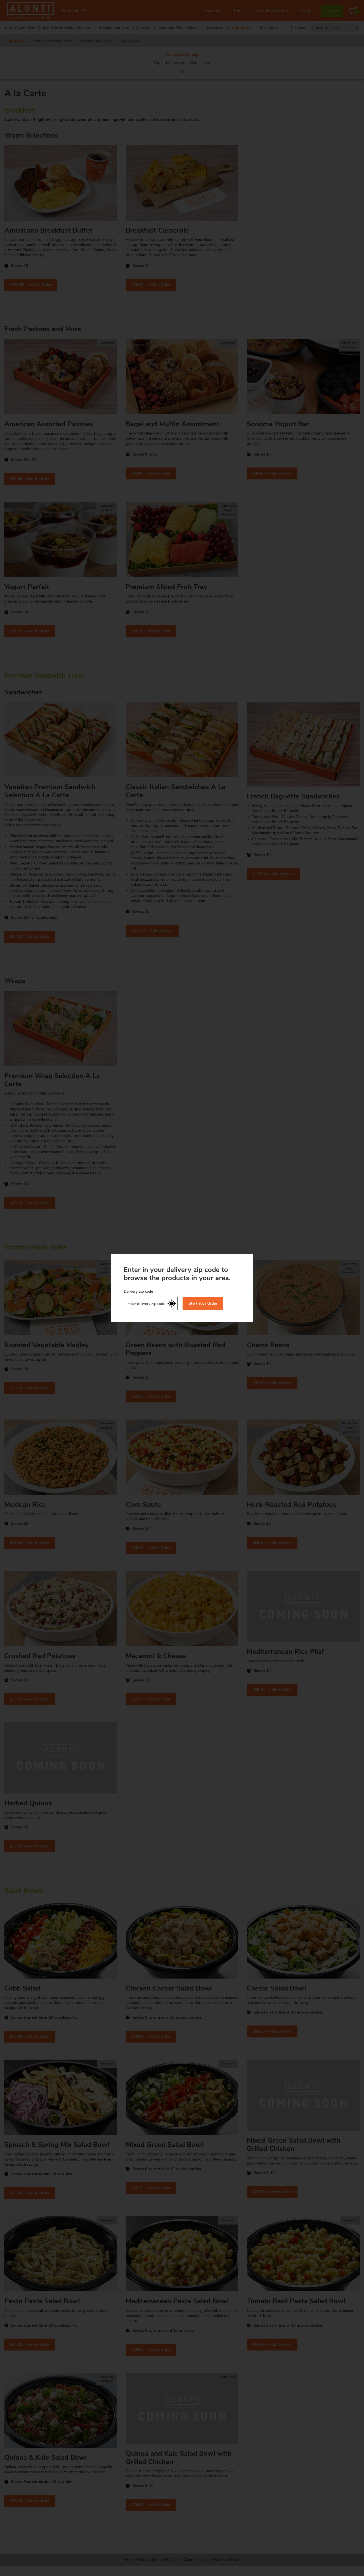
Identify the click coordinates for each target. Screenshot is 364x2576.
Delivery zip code (138, 1292)
